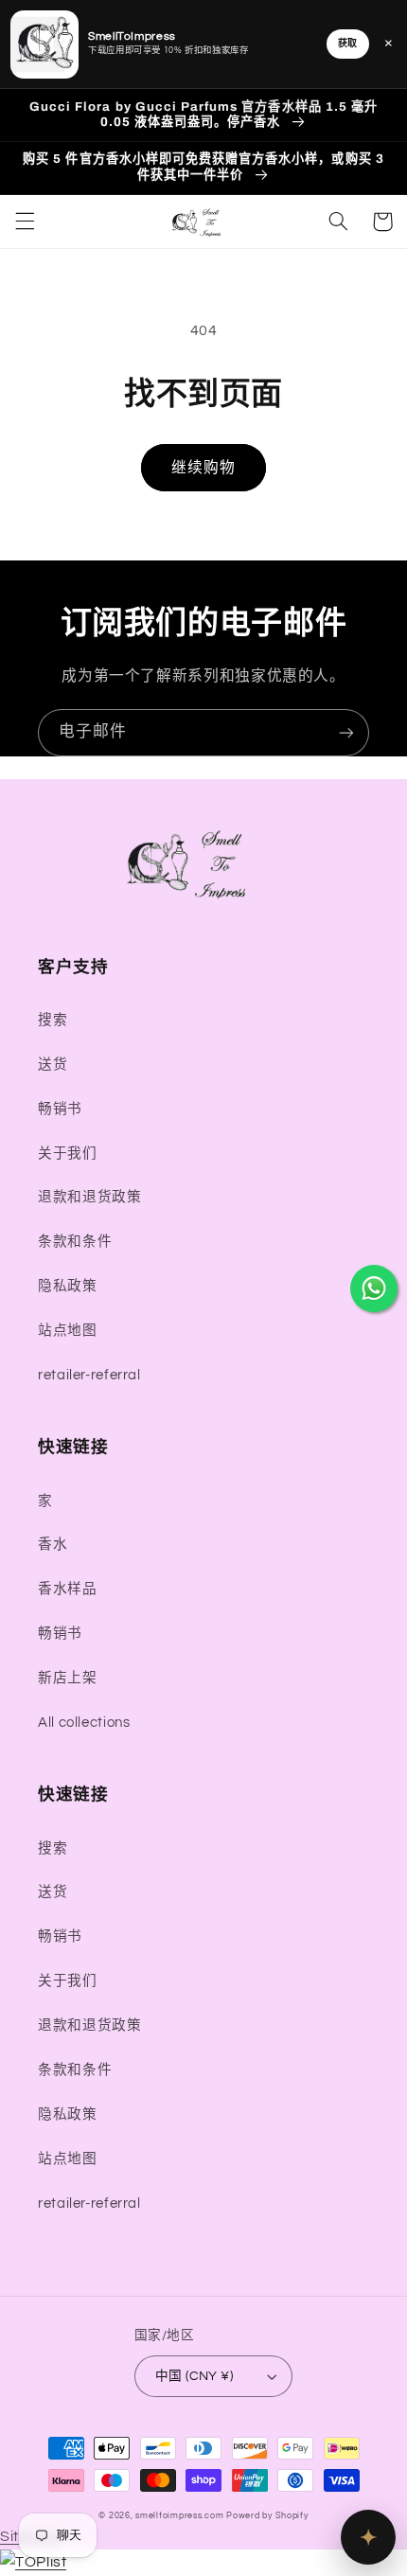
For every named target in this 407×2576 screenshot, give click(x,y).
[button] (25, 222)
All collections (84, 1723)
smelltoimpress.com (179, 2516)
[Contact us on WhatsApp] (374, 1288)
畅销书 (60, 1109)
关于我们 (68, 1154)
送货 (53, 1065)
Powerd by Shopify (267, 2516)
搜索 (53, 1020)
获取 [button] (348, 44)
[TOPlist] (33, 2562)
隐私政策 (68, 1286)
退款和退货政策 (89, 1197)
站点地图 (68, 1331)
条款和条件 (75, 1242)
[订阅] (346, 732)
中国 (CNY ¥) (194, 2376)
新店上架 (68, 1678)
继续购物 (203, 468)
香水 (53, 1545)
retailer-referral (89, 1375)
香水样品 (68, 1589)
